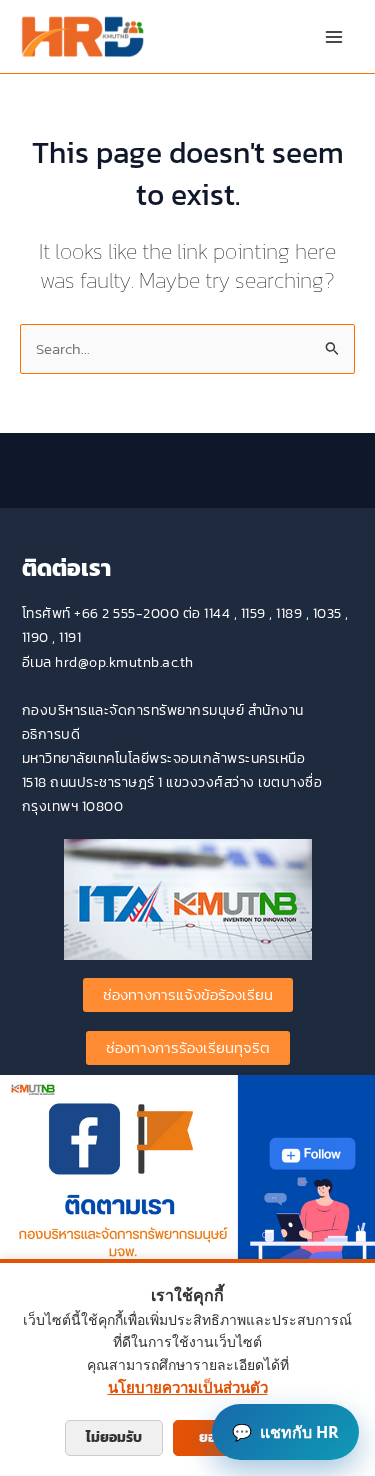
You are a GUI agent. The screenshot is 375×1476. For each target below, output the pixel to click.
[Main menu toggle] (334, 37)
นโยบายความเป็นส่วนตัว (188, 1387)
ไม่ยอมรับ (114, 1437)
